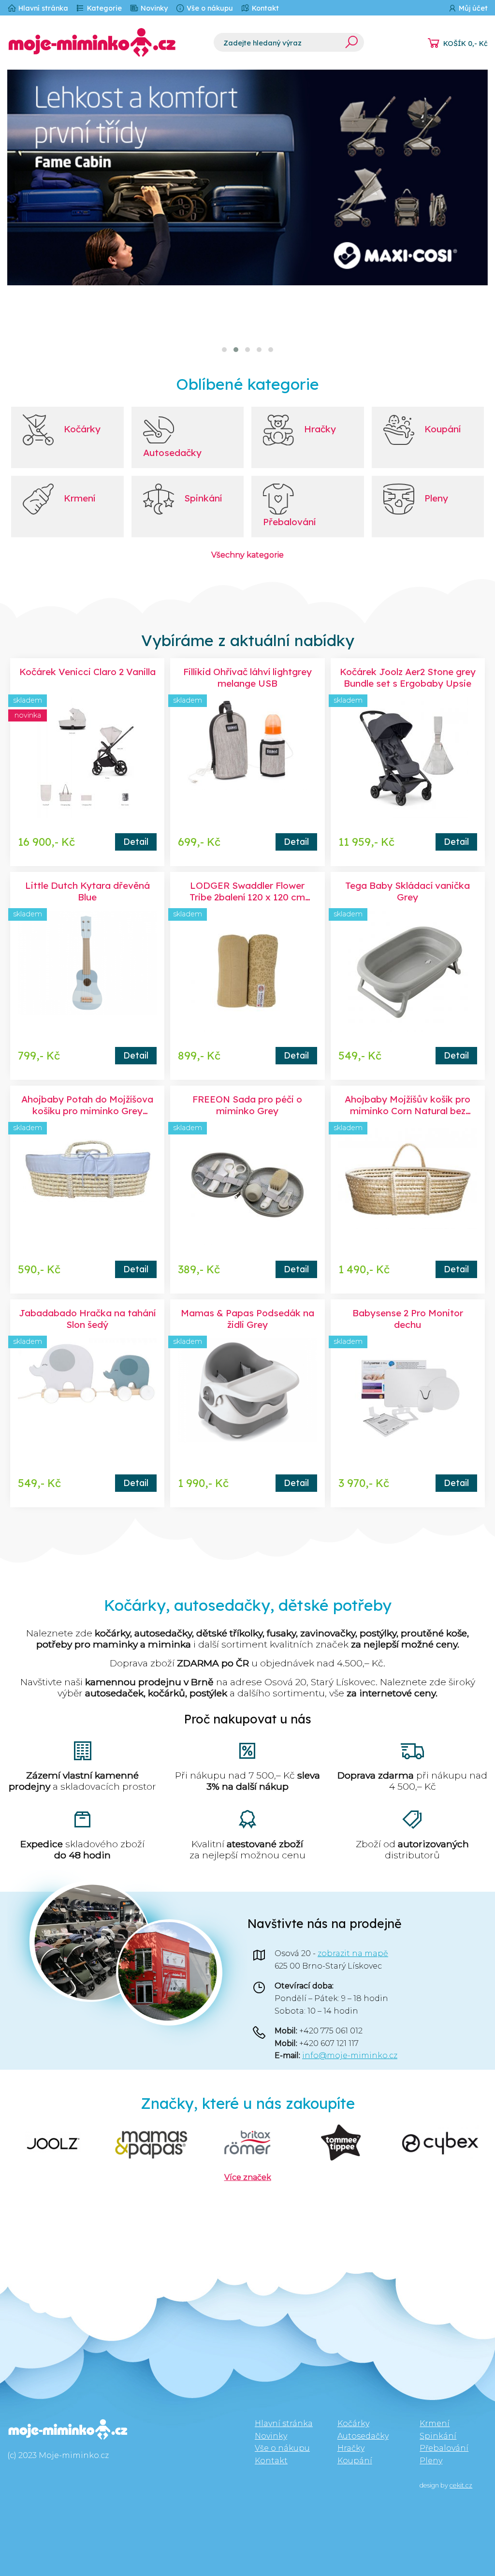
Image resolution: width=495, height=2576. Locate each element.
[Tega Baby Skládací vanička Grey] (408, 971)
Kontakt (264, 8)
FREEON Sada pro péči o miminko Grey (247, 1105)
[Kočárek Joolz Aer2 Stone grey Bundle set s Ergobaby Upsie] (408, 757)
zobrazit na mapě (353, 1953)
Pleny (431, 2461)
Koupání (355, 2461)
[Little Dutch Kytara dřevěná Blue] (87, 971)
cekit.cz (461, 2485)
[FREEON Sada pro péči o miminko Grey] (247, 1185)
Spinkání (438, 2436)
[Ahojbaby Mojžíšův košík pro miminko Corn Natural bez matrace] (408, 1185)
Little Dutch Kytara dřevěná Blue (87, 891)
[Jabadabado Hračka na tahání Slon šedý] (87, 1398)
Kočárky (353, 2423)
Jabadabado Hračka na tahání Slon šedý (87, 1319)
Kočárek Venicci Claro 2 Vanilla (87, 672)
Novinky (153, 8)
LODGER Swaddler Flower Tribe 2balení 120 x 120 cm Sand (247, 897)
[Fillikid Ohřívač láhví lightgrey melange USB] (247, 757)
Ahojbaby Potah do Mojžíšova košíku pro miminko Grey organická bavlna (87, 1111)
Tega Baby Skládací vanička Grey (408, 891)
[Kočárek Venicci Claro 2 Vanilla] (87, 757)
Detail (136, 841)
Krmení (435, 2423)
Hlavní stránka (42, 8)
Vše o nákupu (209, 8)
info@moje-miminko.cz (350, 2055)
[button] (224, 350)
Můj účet (472, 8)
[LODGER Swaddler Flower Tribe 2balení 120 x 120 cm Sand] (247, 971)
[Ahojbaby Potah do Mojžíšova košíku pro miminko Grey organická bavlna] (87, 1185)
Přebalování (444, 2448)
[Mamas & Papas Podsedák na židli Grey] (247, 1398)
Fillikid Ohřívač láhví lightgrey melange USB (247, 677)
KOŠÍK (466, 44)
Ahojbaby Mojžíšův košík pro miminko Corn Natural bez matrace (408, 1111)
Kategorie (103, 8)
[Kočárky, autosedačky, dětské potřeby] (103, 43)
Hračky (351, 2448)
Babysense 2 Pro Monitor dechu (408, 1319)
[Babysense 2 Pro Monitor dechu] (408, 1398)
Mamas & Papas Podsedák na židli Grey (247, 1319)
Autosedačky (363, 2436)
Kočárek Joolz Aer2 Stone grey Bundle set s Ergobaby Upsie (408, 677)
